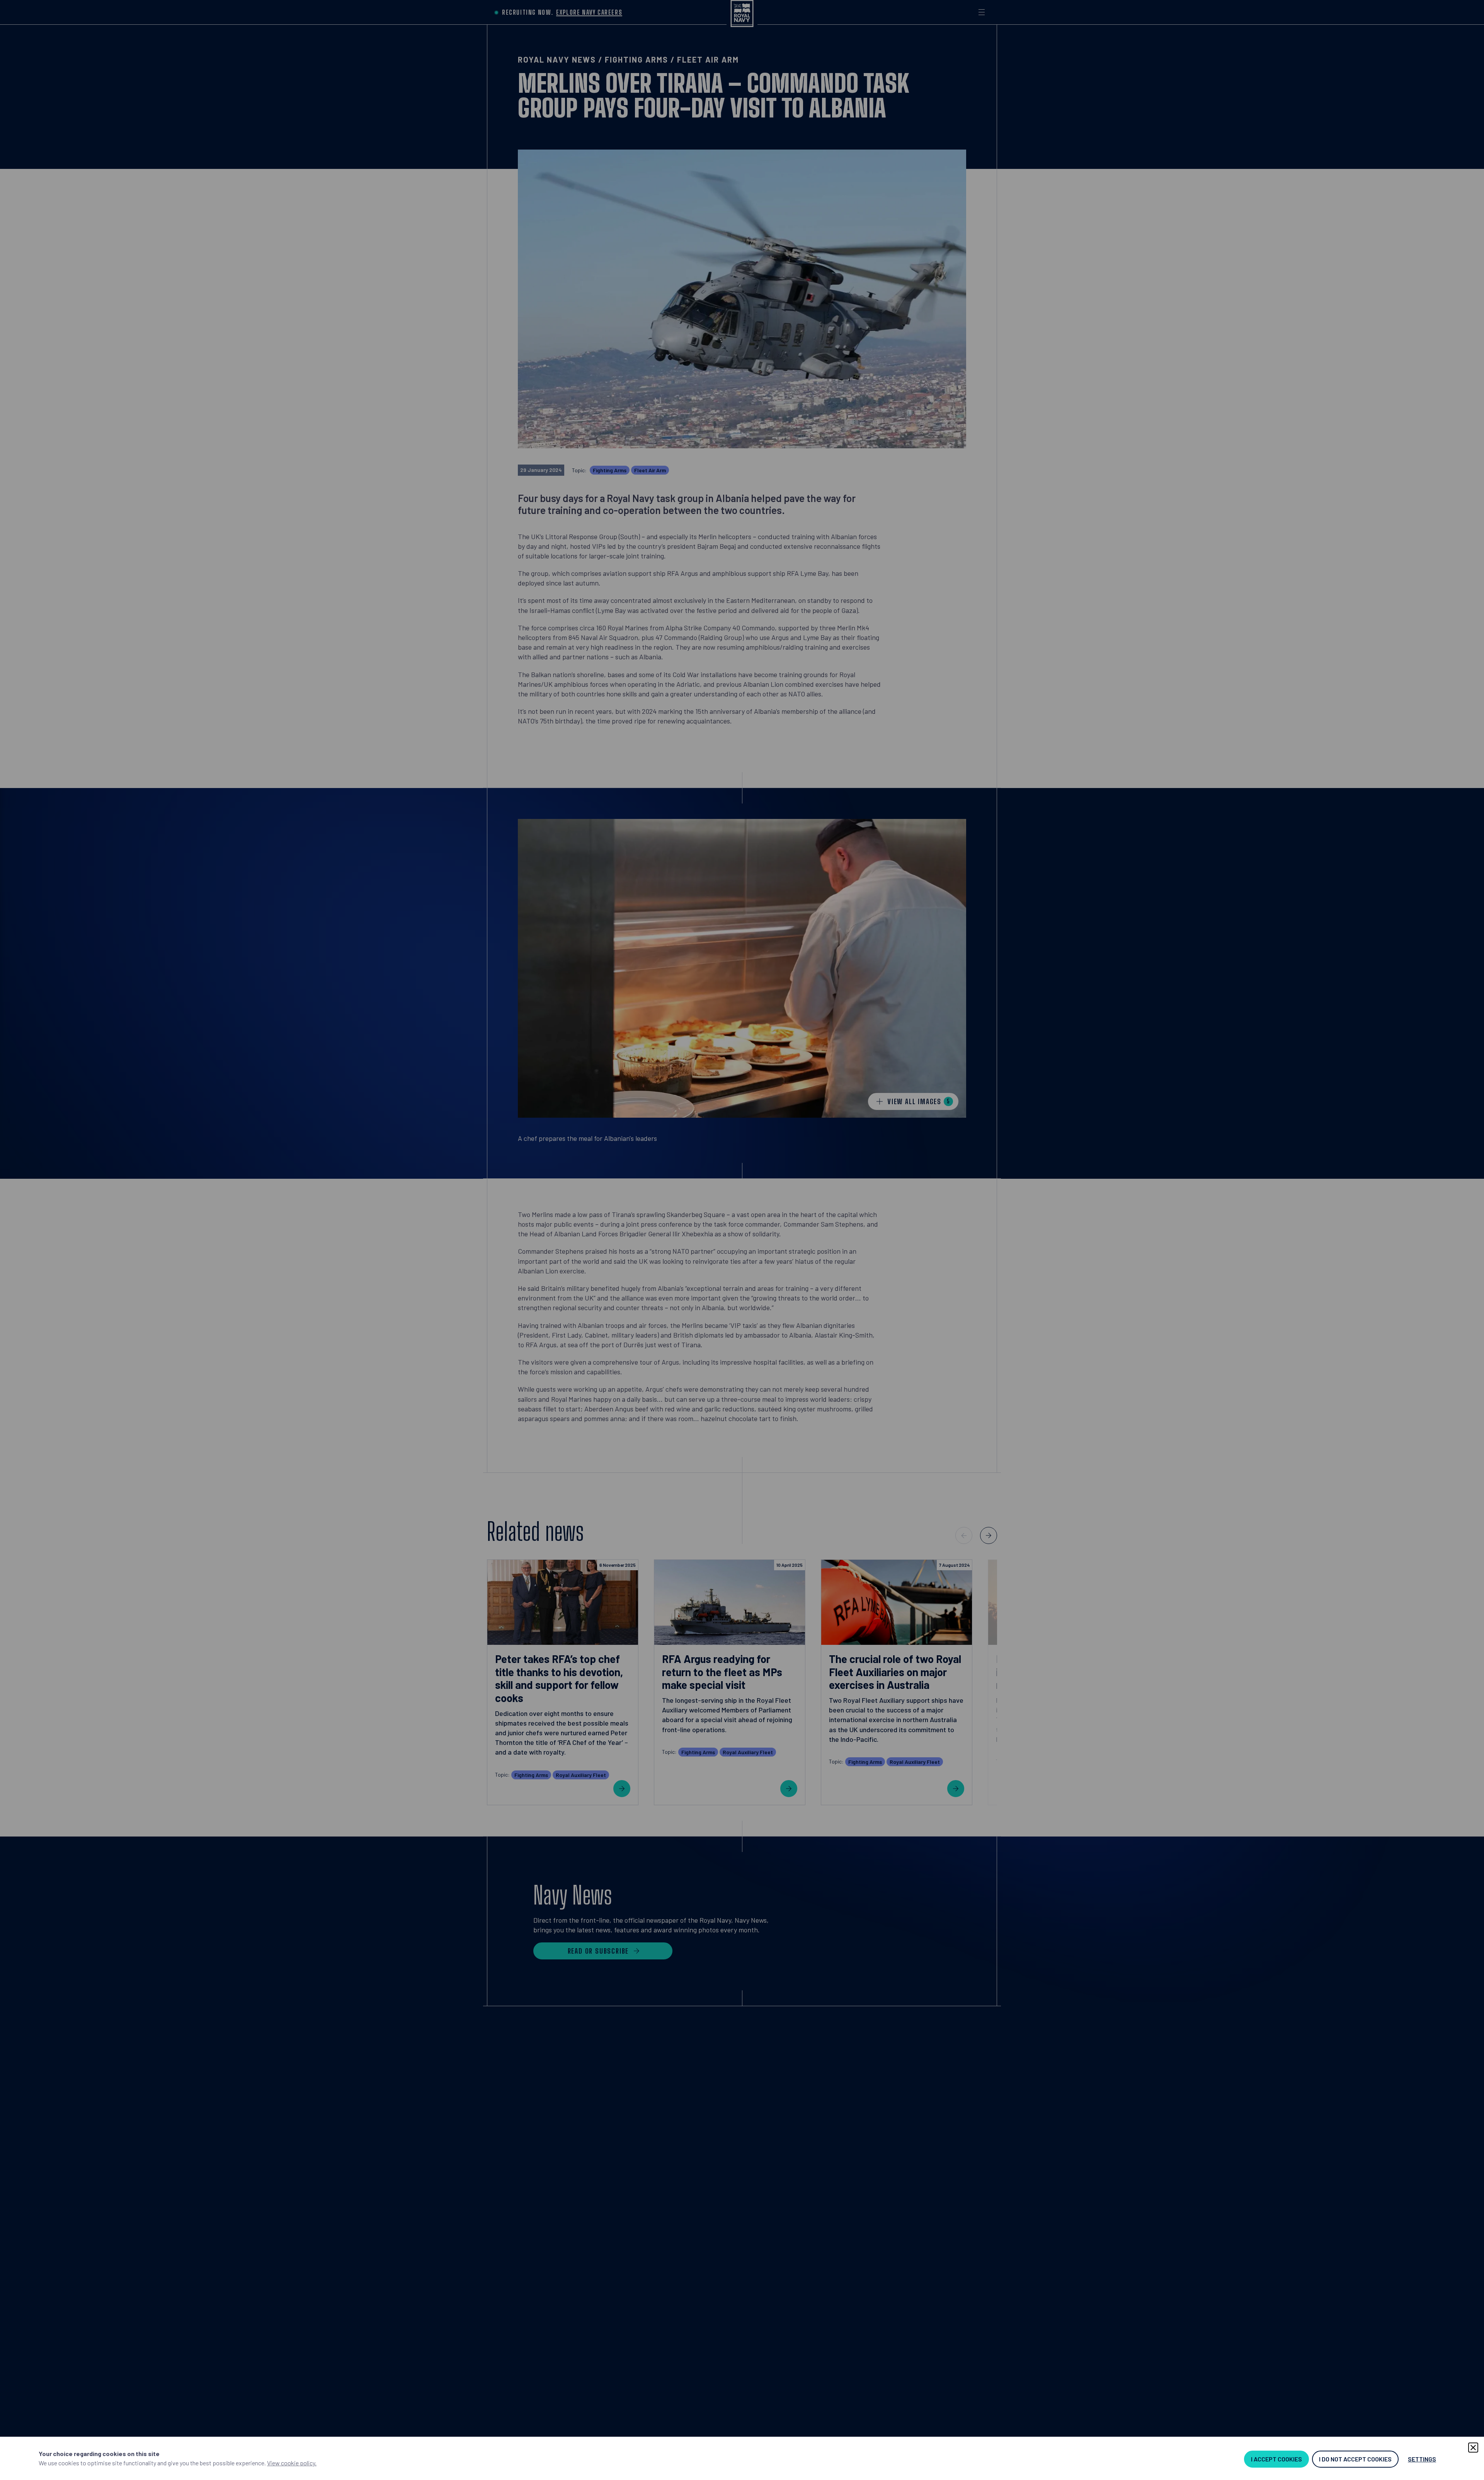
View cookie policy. (292, 2463)
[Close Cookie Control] (1473, 2448)
